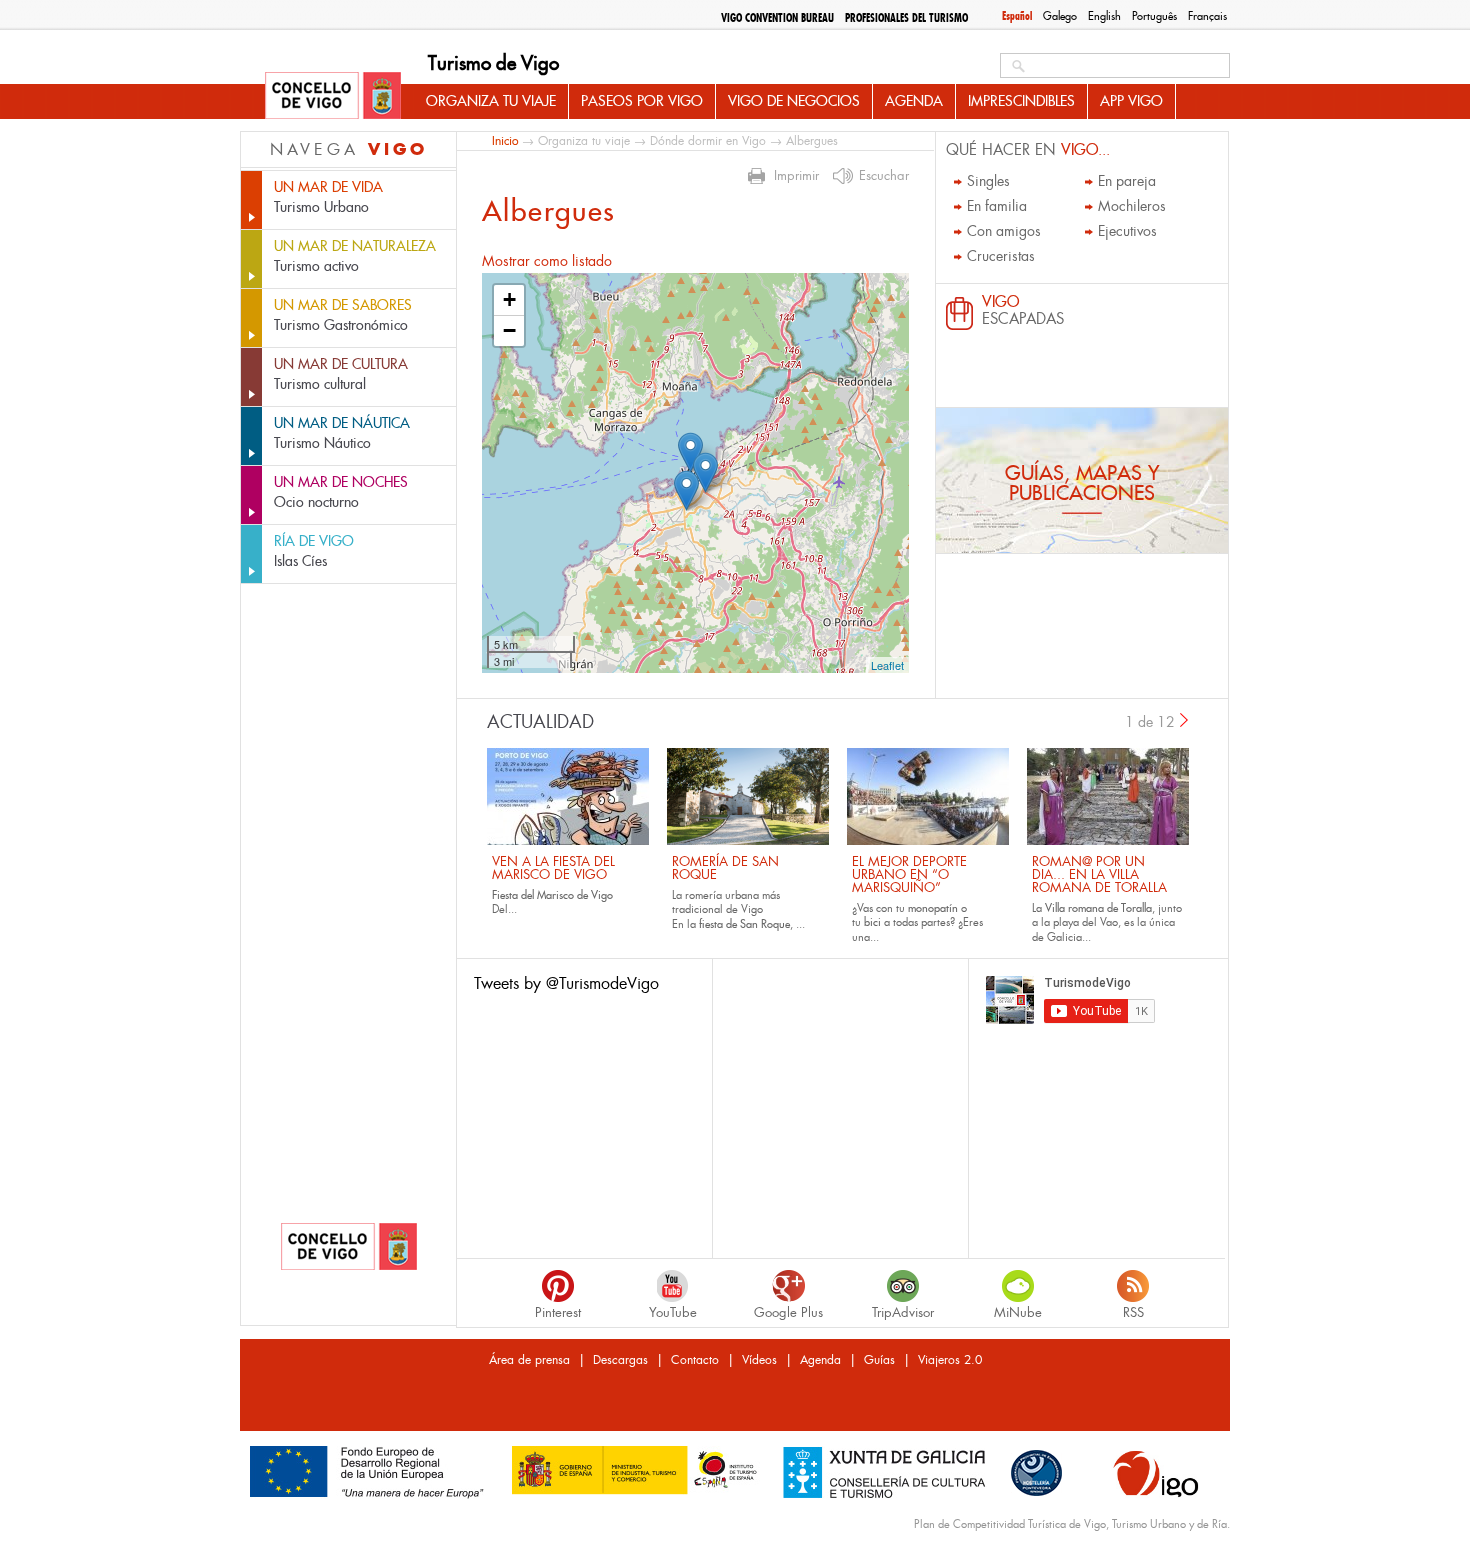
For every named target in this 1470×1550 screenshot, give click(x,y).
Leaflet (887, 665)
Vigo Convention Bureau (777, 18)
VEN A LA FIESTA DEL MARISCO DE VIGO (553, 868)
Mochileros (1132, 206)
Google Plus (788, 1312)
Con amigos (1004, 231)
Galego (1060, 16)
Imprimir (796, 176)
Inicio (505, 140)
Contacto (695, 1360)
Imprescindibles (1021, 101)
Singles (988, 181)
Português (1154, 16)
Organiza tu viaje (491, 101)
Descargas (620, 1360)
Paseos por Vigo (642, 101)
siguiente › (1185, 720)
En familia (997, 206)
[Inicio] (333, 97)
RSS (1133, 1312)
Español (1017, 16)
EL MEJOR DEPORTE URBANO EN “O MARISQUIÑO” (909, 874)
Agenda (914, 101)
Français (1207, 16)
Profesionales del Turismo (906, 18)
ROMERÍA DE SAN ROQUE (725, 868)
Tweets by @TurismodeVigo (566, 983)
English (1104, 16)
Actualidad (540, 722)
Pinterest (558, 1312)
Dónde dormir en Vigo (708, 141)
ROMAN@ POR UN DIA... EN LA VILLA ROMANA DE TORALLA (1099, 874)
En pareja (1127, 181)
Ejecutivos (1127, 231)
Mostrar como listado (547, 261)
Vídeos (759, 1360)
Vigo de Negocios (794, 101)
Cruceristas (1001, 256)
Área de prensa (529, 1360)
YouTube (673, 1312)
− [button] (509, 330)
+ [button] (509, 299)
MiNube (1018, 1312)
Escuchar (884, 176)
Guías (879, 1360)
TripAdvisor (903, 1312)
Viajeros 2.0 (950, 1360)
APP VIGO (1131, 101)
